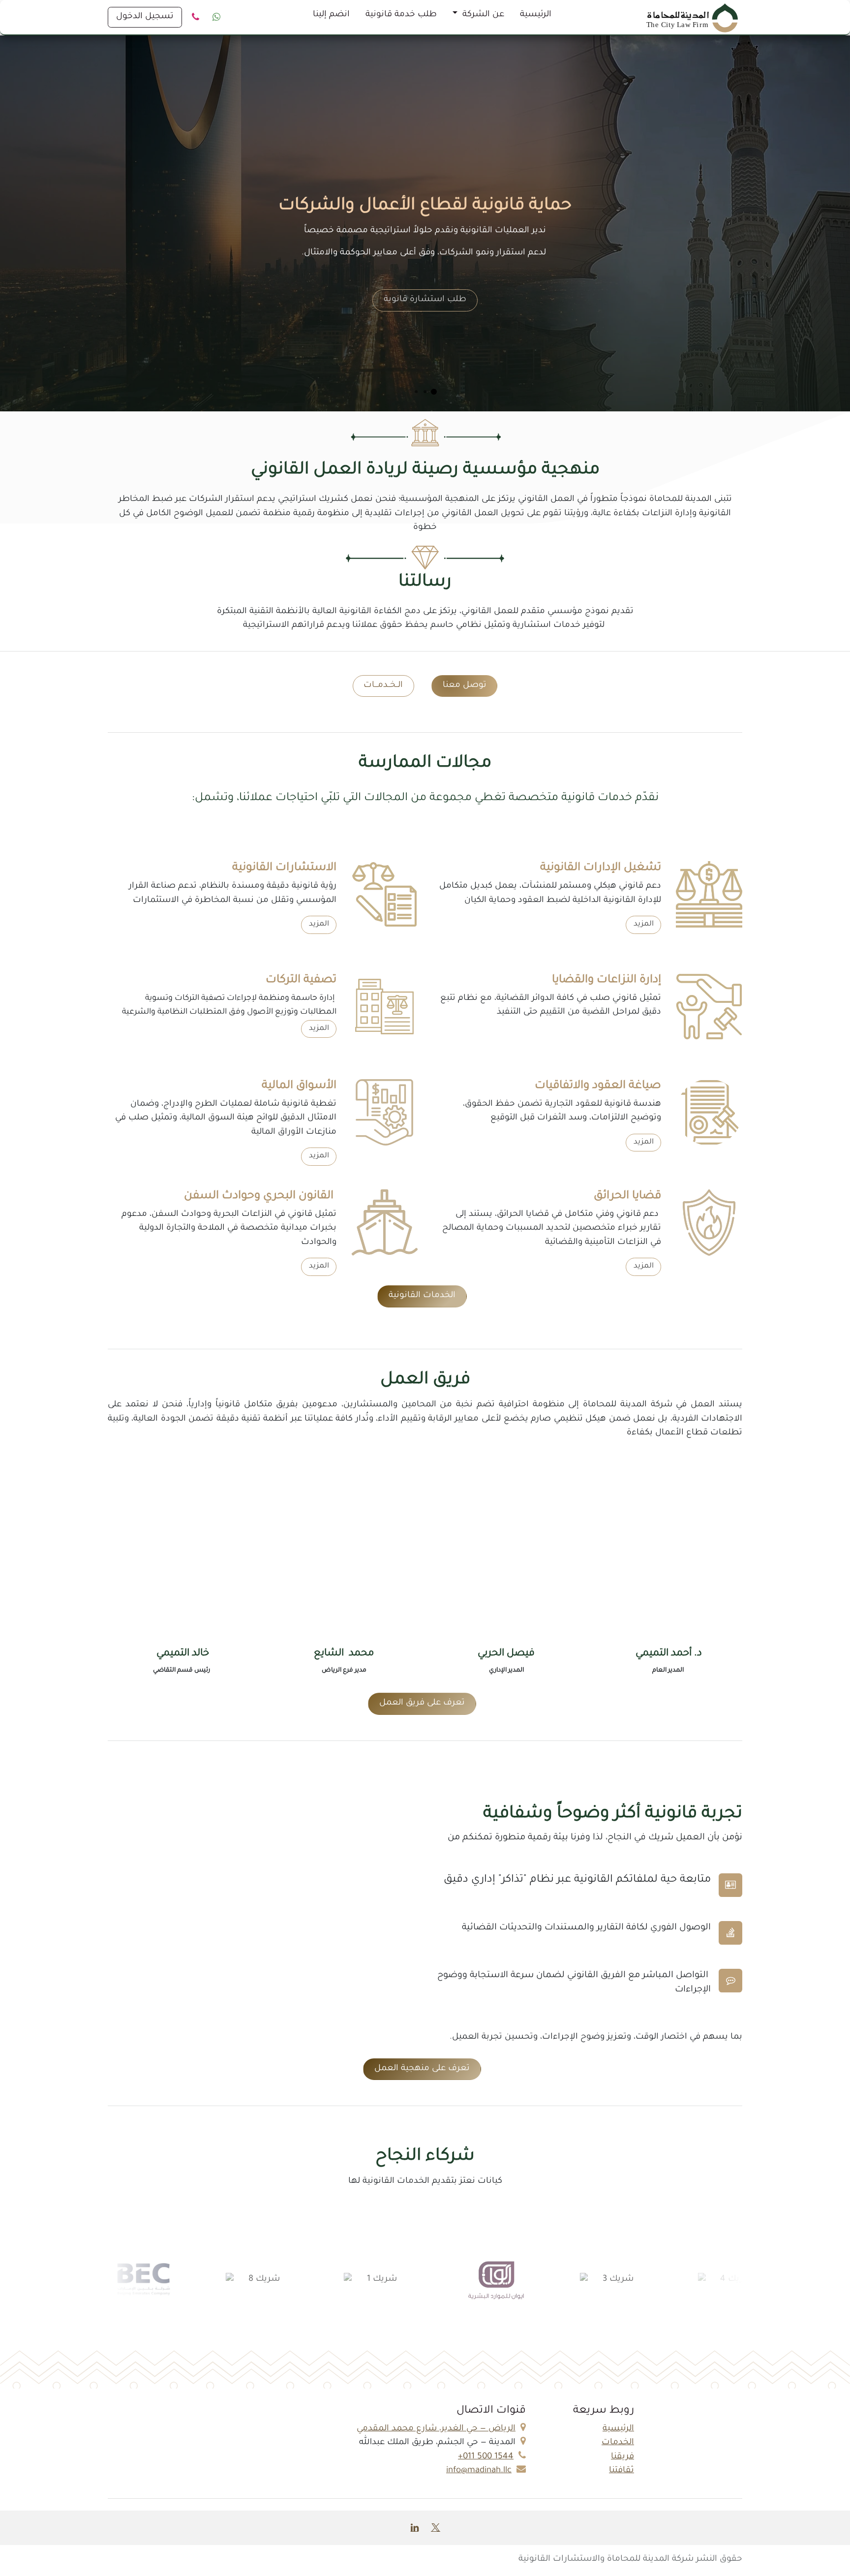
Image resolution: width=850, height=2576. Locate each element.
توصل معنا (465, 686)
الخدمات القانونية (422, 1296)
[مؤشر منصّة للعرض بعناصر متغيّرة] (434, 392)
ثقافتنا (622, 2471)
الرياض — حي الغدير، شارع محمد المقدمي (436, 2429)
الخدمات (618, 2443)
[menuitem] (536, 17)
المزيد (644, 924)
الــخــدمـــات (383, 686)
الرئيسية (618, 2429)
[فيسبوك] (216, 17)
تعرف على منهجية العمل (422, 2069)
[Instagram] (195, 17)
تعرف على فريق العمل (422, 1703)
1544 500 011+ (486, 2457)
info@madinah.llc (479, 2471)
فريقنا (622, 2457)
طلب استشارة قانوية (425, 300)
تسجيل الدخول (145, 17)
